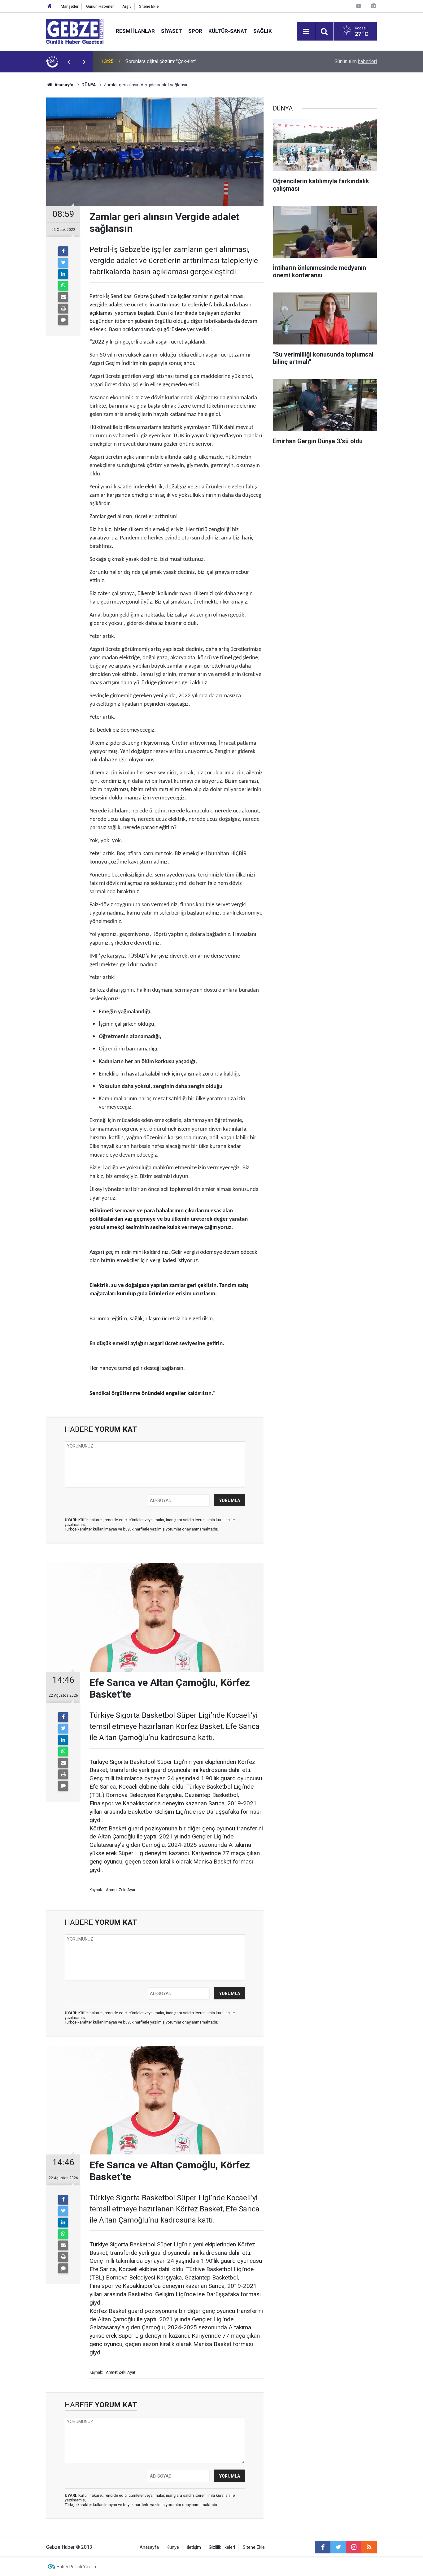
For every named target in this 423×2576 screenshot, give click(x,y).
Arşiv (127, 6)
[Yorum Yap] (63, 320)
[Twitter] (63, 263)
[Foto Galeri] (373, 6)
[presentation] (68, 62)
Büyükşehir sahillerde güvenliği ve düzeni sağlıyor (179, 61)
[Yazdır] (63, 309)
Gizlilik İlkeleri (222, 2547)
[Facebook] (63, 251)
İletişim (194, 2547)
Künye (173, 2547)
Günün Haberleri (100, 6)
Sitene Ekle (149, 6)
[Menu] (306, 32)
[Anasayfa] (50, 6)
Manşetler (70, 6)
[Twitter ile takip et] (338, 2547)
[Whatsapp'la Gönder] (63, 286)
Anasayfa (63, 85)
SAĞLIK (263, 31)
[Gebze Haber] (75, 31)
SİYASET (172, 31)
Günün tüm (356, 61)
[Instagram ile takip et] (354, 2547)
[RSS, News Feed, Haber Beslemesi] (369, 2547)
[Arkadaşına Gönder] (63, 297)
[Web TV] (359, 6)
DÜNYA (89, 85)
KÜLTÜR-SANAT (228, 31)
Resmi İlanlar (135, 31)
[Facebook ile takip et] (323, 2547)
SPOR (195, 31)
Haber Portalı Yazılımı (78, 2567)
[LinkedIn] (63, 274)
